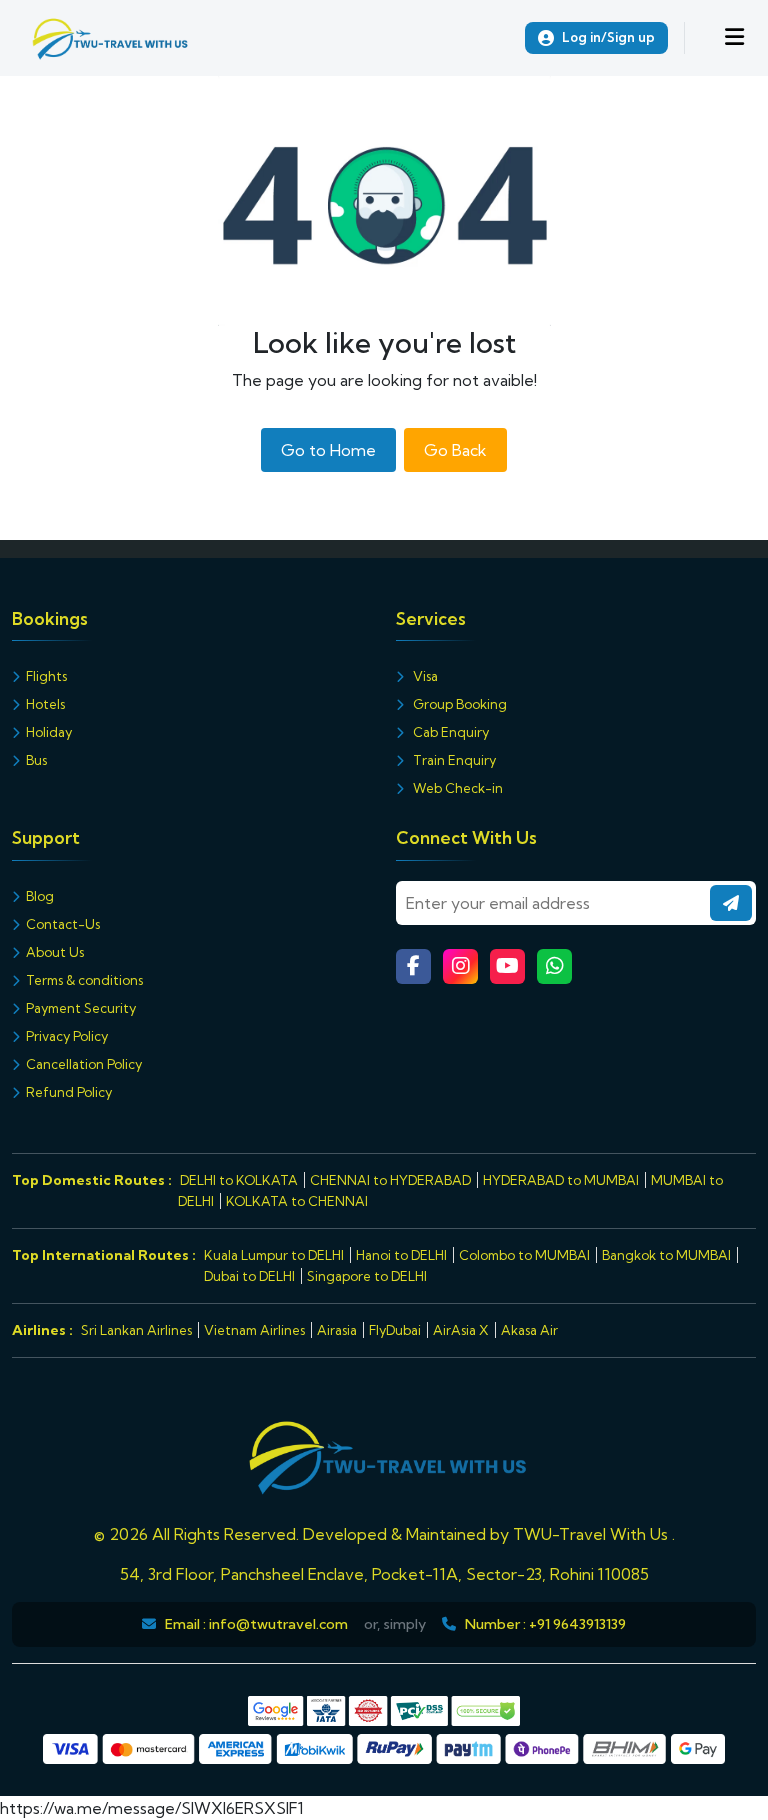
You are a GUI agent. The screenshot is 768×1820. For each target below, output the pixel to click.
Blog (40, 896)
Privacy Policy (67, 1036)
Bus (36, 760)
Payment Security (81, 1008)
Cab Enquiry (449, 732)
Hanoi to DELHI (401, 1255)
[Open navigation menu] (734, 38)
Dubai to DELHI (249, 1276)
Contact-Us (63, 924)
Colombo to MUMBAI (524, 1255)
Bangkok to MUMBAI (666, 1255)
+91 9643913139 (577, 1624)
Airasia (337, 1330)
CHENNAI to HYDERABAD (390, 1180)
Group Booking (458, 704)
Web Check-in (456, 788)
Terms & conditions (84, 980)
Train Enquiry (453, 760)
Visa (424, 676)
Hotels (45, 704)
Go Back (455, 450)
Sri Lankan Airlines (136, 1330)
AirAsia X (461, 1330)
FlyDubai (395, 1330)
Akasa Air (529, 1330)
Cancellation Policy (84, 1064)
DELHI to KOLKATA (239, 1180)
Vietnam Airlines (254, 1330)
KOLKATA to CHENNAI (297, 1201)
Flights (46, 676)
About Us (55, 952)
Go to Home (328, 450)
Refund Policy (69, 1092)
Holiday (49, 732)
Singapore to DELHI (367, 1276)
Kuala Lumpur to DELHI (274, 1255)
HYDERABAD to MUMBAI (561, 1180)
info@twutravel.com (278, 1624)
